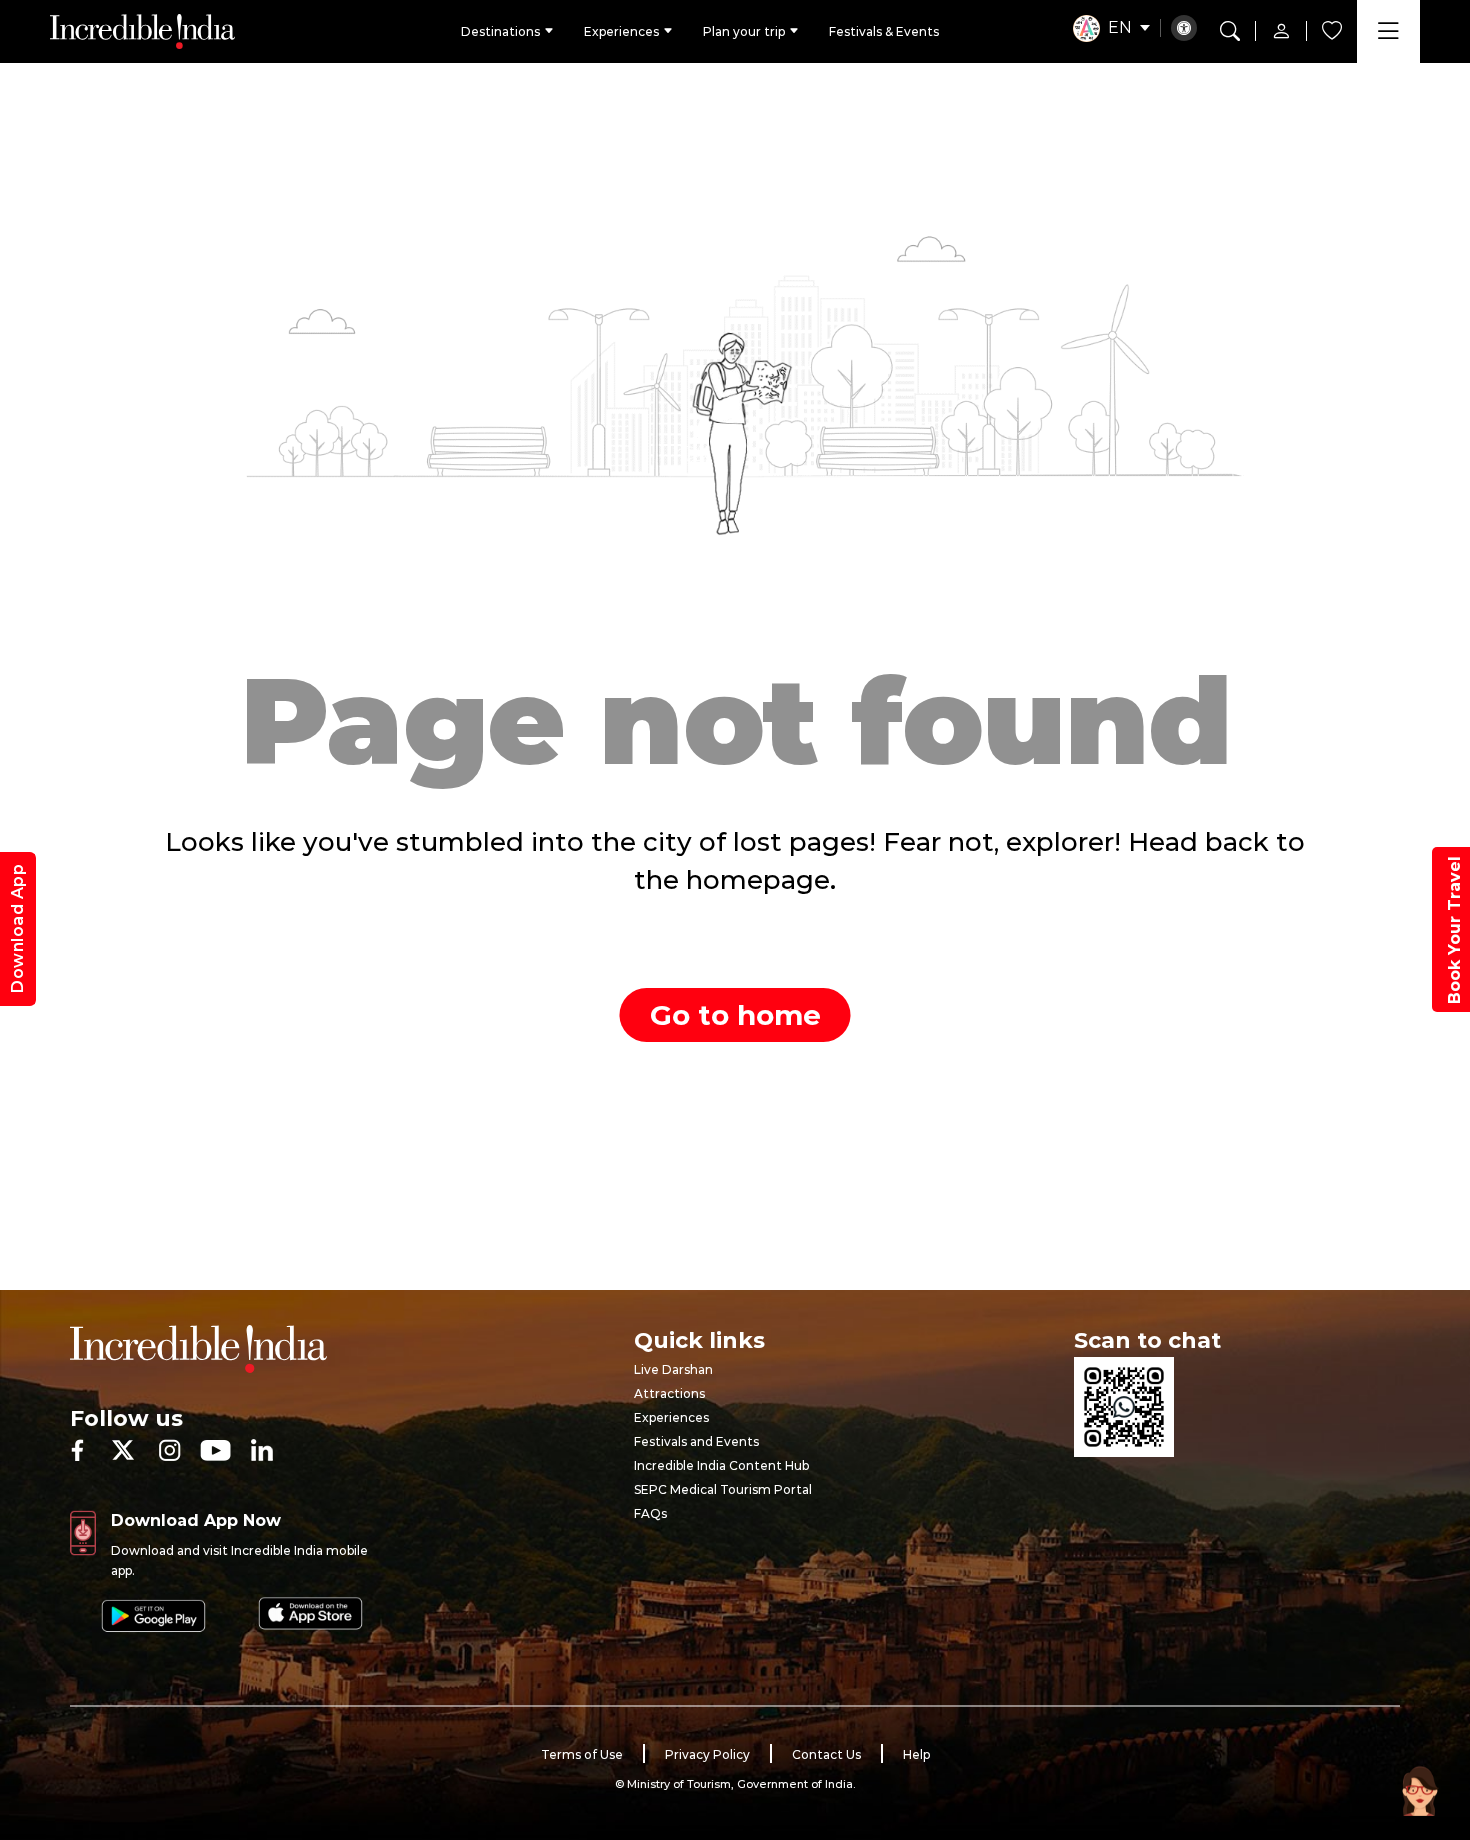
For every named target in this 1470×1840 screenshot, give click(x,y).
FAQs (650, 1513)
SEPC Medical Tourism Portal (723, 1489)
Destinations (500, 31)
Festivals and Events (696, 1441)
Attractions (669, 1393)
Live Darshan (673, 1369)
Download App (17, 929)
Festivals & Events (884, 31)
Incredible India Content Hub (721, 1465)
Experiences (621, 31)
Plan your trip (744, 31)
